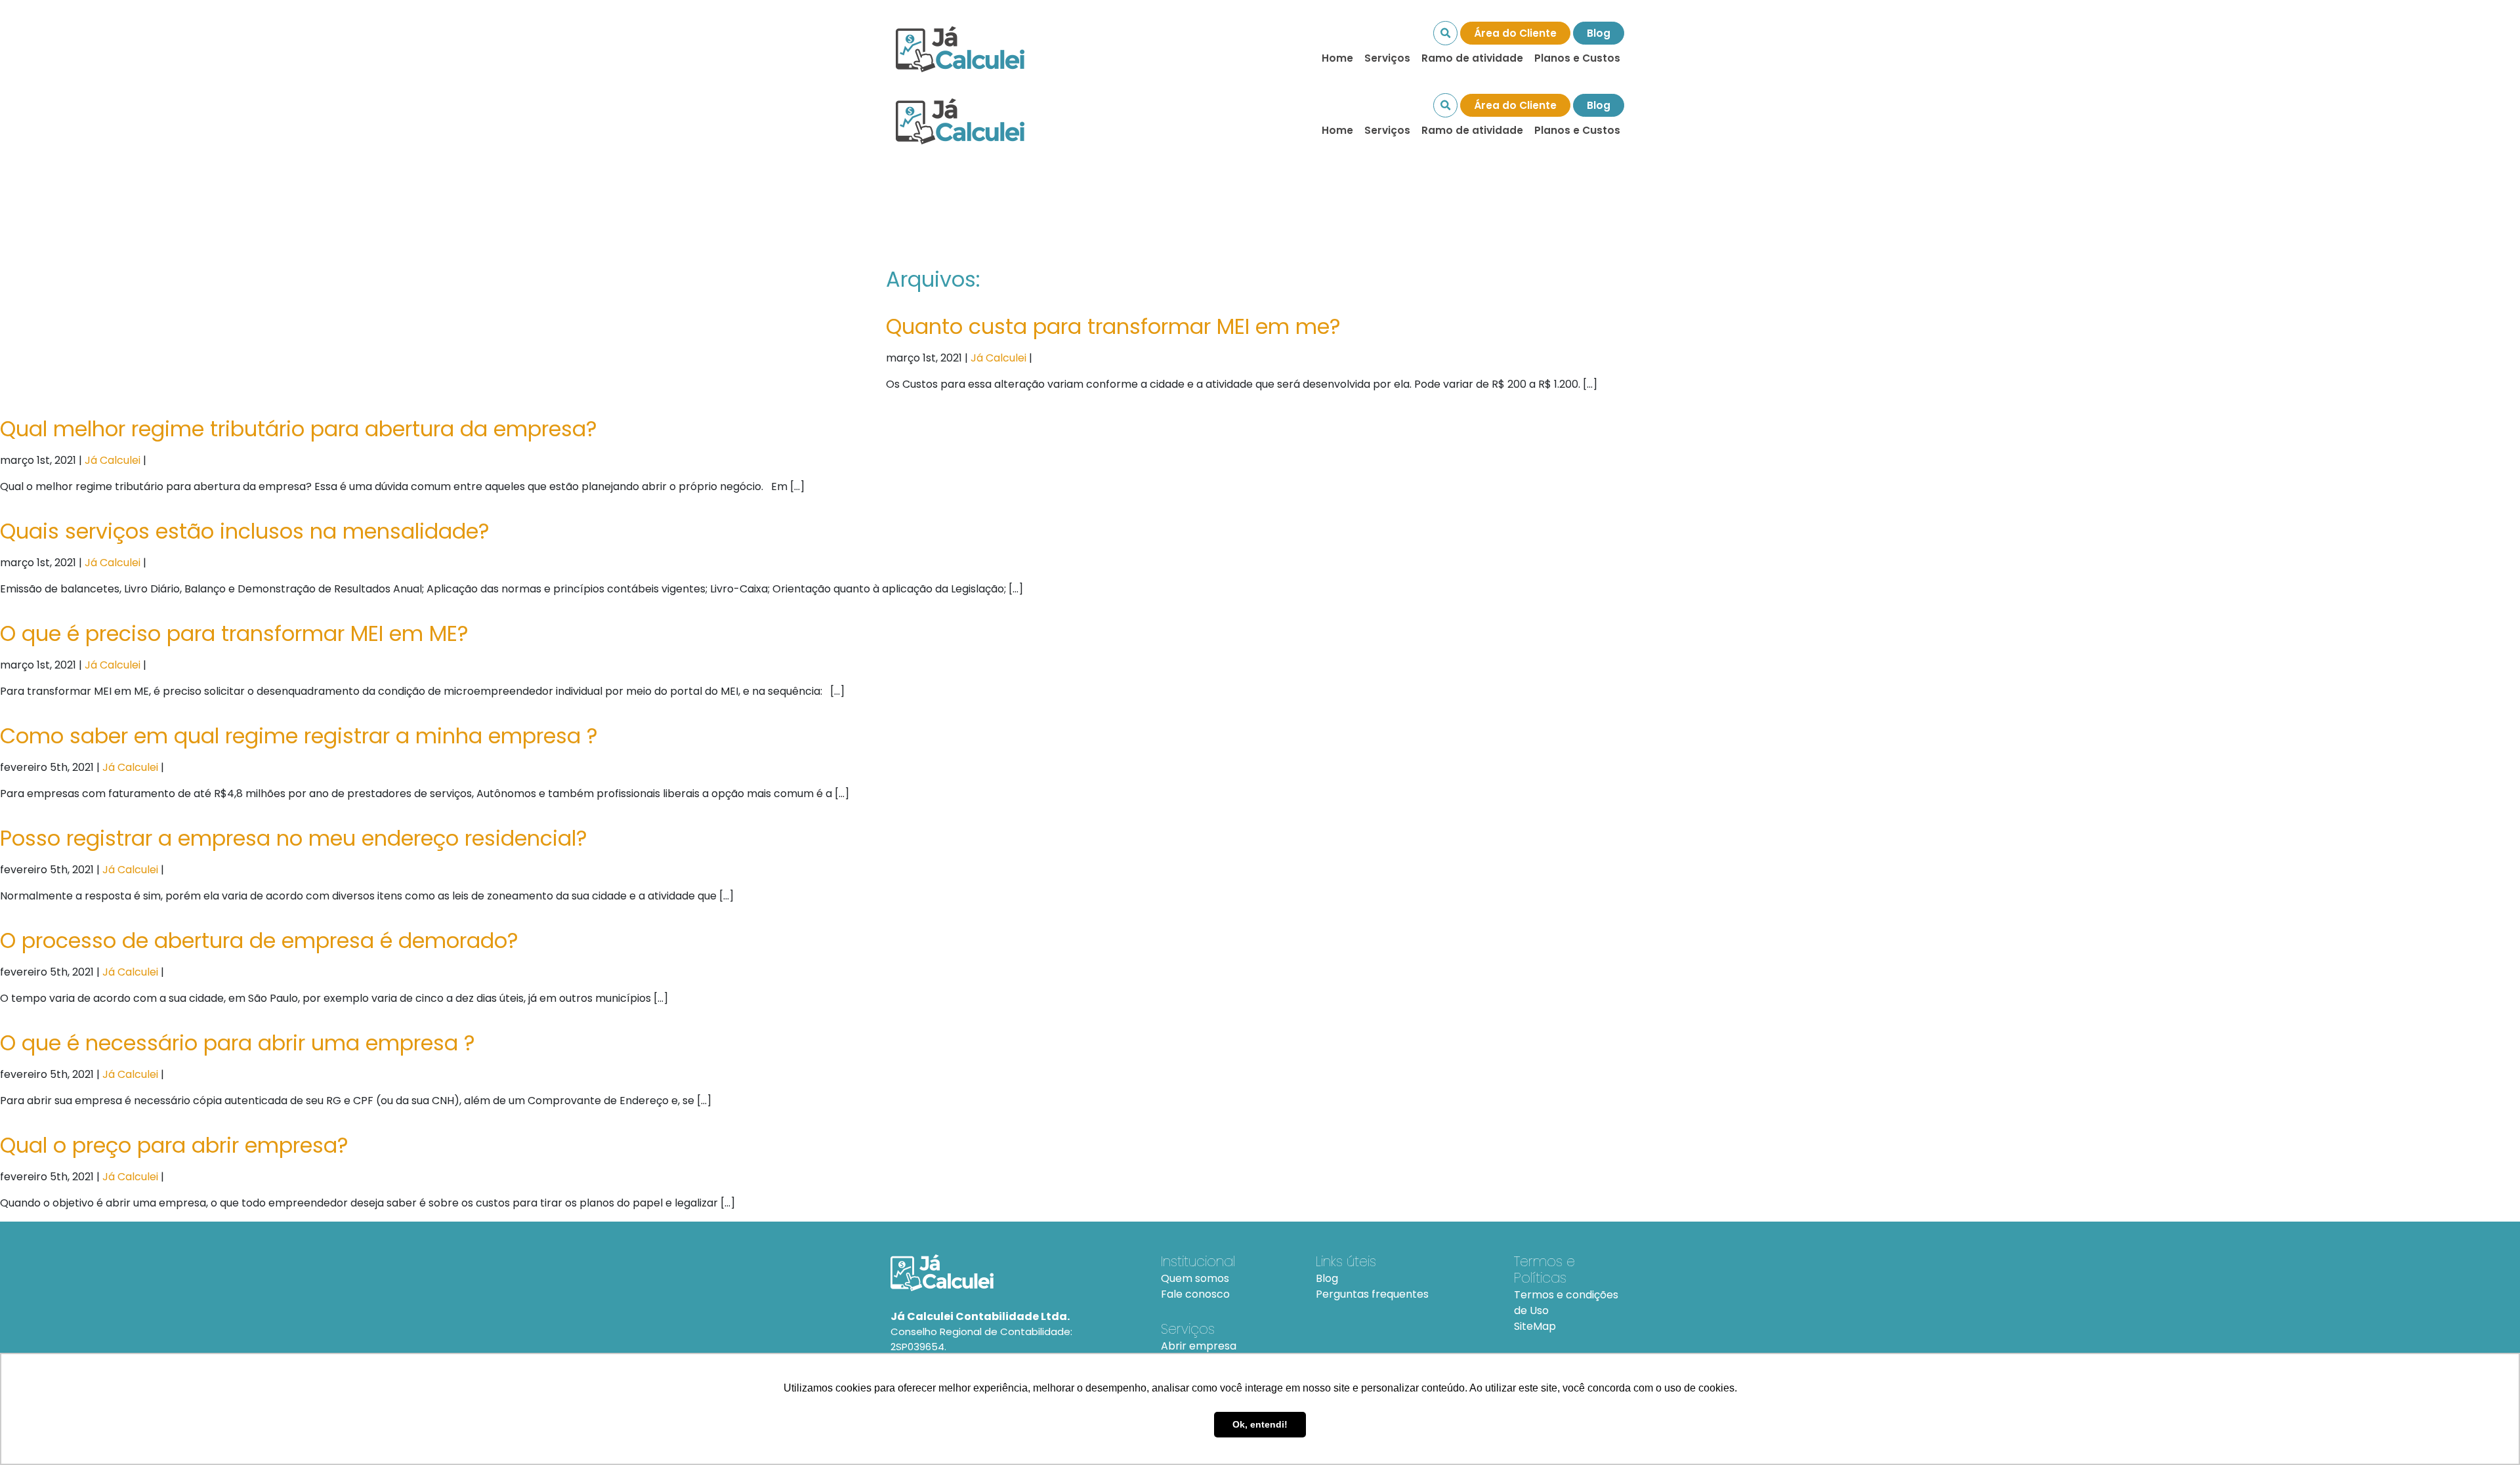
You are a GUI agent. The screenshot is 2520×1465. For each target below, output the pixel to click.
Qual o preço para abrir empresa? (174, 1145)
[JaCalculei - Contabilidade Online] (1010, 1273)
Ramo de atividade (1472, 58)
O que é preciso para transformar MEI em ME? (234, 633)
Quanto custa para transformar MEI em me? (1113, 326)
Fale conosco (1195, 1294)
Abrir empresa (1199, 1346)
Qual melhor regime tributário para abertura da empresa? (299, 429)
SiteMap (1535, 1326)
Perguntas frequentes (1372, 1294)
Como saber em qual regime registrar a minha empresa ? (299, 736)
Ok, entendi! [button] (1260, 1424)
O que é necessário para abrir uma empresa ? (238, 1043)
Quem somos (1195, 1278)
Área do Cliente (1515, 33)
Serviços (1387, 58)
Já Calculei (998, 358)
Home (1337, 58)
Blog (1599, 33)
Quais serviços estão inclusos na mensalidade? (245, 531)
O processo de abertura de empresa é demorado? (259, 940)
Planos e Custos (1577, 58)
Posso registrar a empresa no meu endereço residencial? (294, 838)
